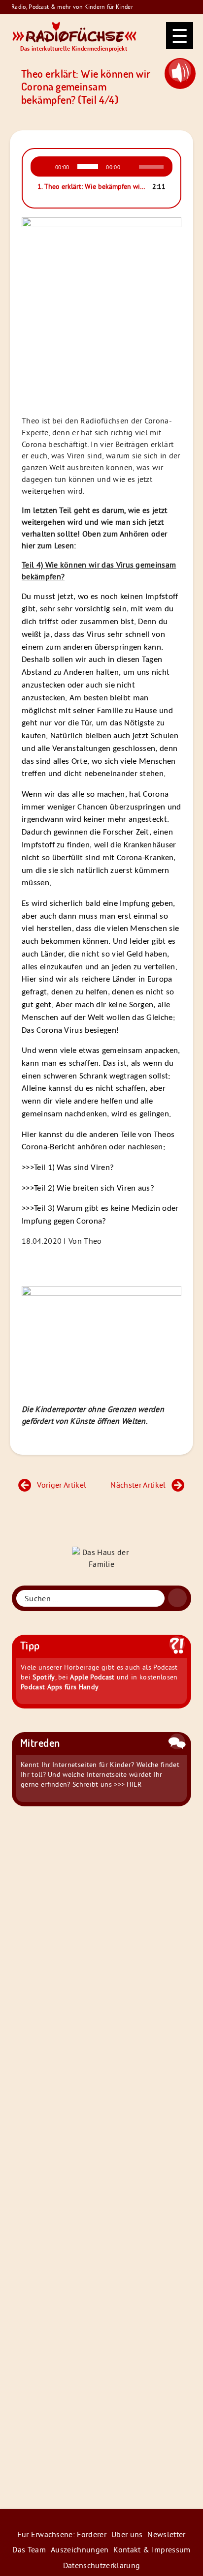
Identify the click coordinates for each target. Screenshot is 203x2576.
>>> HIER (128, 1784)
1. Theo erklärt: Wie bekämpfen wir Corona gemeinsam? (92, 186)
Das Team (29, 2549)
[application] (101, 167)
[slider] (153, 166)
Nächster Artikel (138, 1485)
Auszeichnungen (80, 2549)
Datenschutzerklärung (101, 2565)
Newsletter (166, 2534)
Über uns (127, 2534)
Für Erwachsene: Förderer (62, 2534)
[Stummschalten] (131, 167)
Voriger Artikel (62, 1485)
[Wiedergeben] (44, 167)
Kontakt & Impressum (152, 2549)
